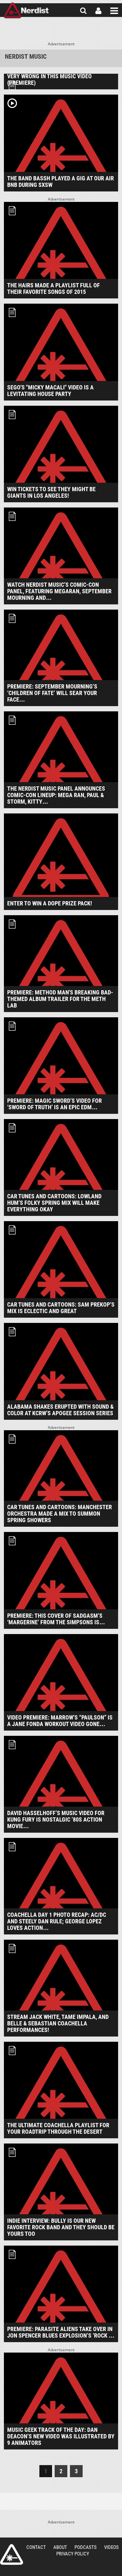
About (60, 2547)
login (98, 11)
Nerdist (26, 11)
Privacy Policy (73, 2554)
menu (114, 11)
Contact (36, 2547)
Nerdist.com (12, 2554)
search (83, 11)
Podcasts (86, 2547)
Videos (111, 2547)
